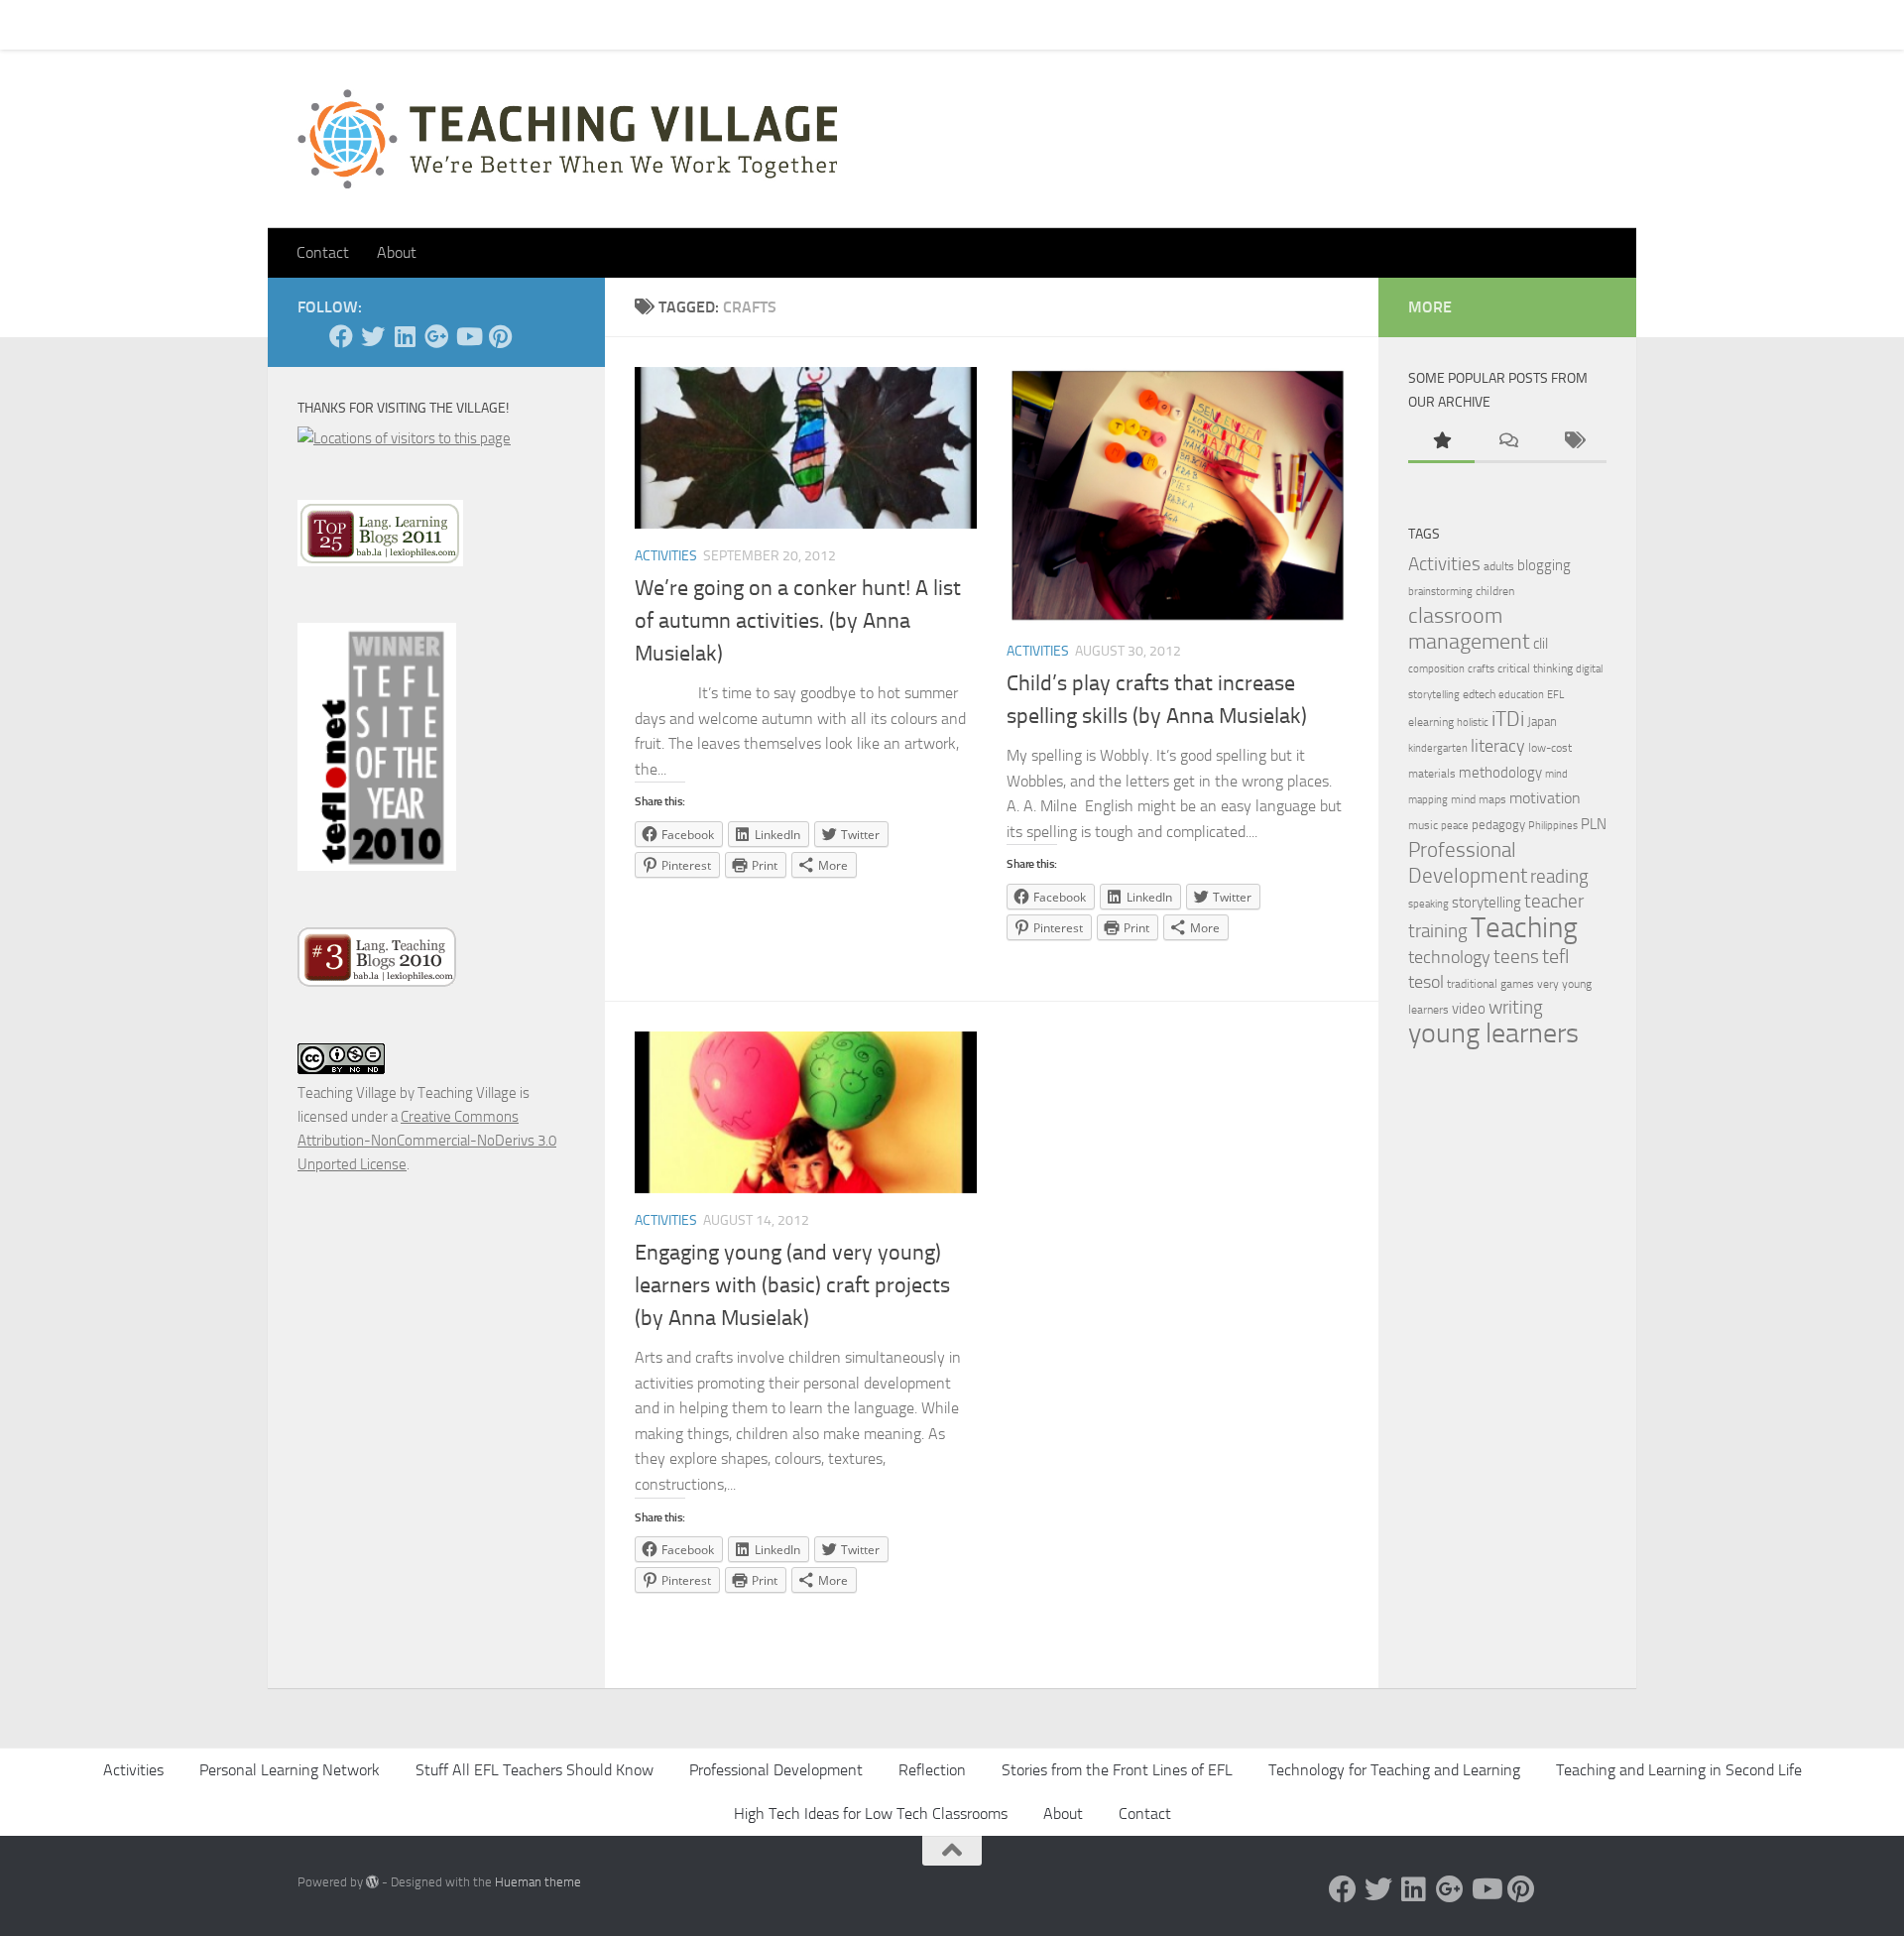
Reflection (932, 1770)
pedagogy (1498, 824)
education (1521, 695)
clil (1541, 644)
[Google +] (436, 336)
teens (1516, 957)
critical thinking (1535, 668)
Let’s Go (646, 24)
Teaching (1524, 928)
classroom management (1469, 629)
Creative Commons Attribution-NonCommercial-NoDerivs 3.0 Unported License (427, 1141)
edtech (1479, 694)
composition (1436, 669)
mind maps (1479, 799)
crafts (1481, 669)
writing (1516, 1007)
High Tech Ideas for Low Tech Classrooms (871, 1814)
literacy (1498, 746)
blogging (1544, 565)
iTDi (1508, 719)
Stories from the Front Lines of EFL (1117, 1770)
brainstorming (1440, 592)
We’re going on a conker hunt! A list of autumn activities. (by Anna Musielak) (798, 621)
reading (1559, 877)
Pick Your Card (476, 24)
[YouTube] (468, 336)
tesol (1426, 982)
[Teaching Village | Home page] (567, 139)
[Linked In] (405, 336)
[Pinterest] (500, 336)
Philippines (1553, 826)
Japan (1542, 721)
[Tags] (1573, 442)
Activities (666, 556)
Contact (375, 24)
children (1495, 591)
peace (1455, 826)
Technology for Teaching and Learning (1394, 1770)
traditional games (1490, 984)
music (1423, 825)
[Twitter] (373, 336)
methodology (1500, 773)
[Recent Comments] (1508, 442)
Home (301, 24)
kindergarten (1438, 748)
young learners (1493, 1033)
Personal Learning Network (290, 1770)
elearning (1431, 722)
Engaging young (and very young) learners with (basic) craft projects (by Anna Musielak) (792, 1285)
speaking (1428, 904)
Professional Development (1468, 862)
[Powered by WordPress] (372, 1882)
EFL (1555, 695)
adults (1499, 566)
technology (1449, 958)
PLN (1594, 824)
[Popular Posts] (1441, 442)
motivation (1545, 798)
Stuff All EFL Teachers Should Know (535, 1770)
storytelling (1487, 903)
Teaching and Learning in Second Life (1679, 1770)
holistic (1473, 723)
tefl (1555, 956)
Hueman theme (538, 1882)
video (1469, 1009)
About (571, 24)
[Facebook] (341, 336)
